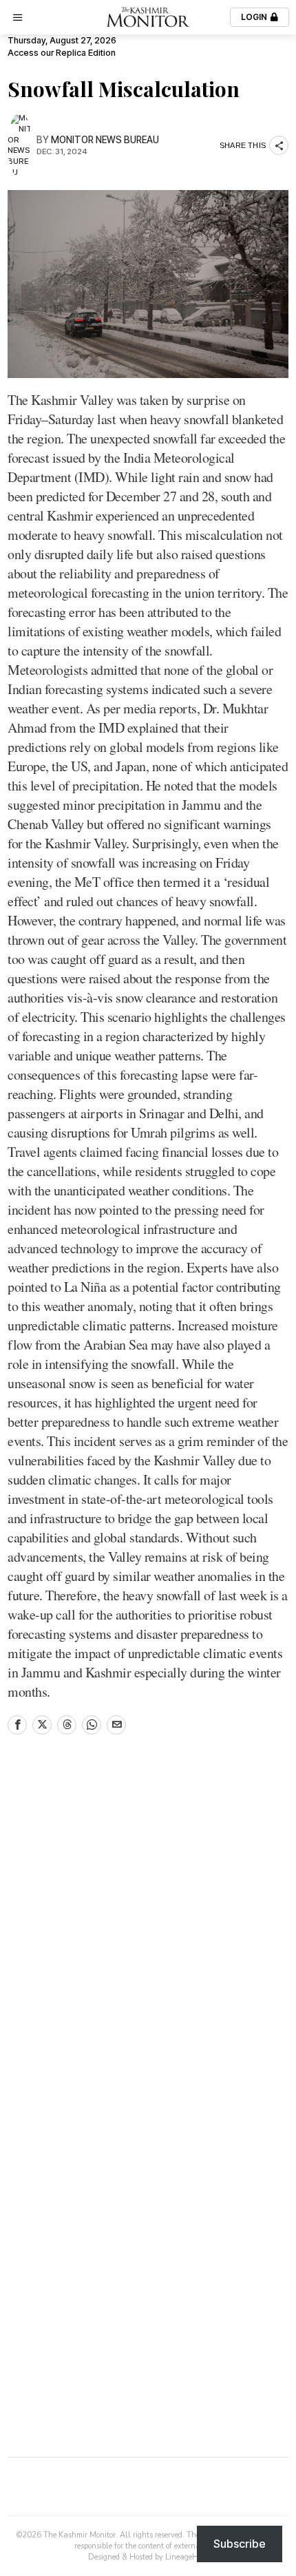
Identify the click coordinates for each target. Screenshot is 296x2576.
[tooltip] (17, 1725)
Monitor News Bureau (105, 140)
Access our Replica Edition (62, 53)
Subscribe (240, 2544)
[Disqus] (148, 1932)
